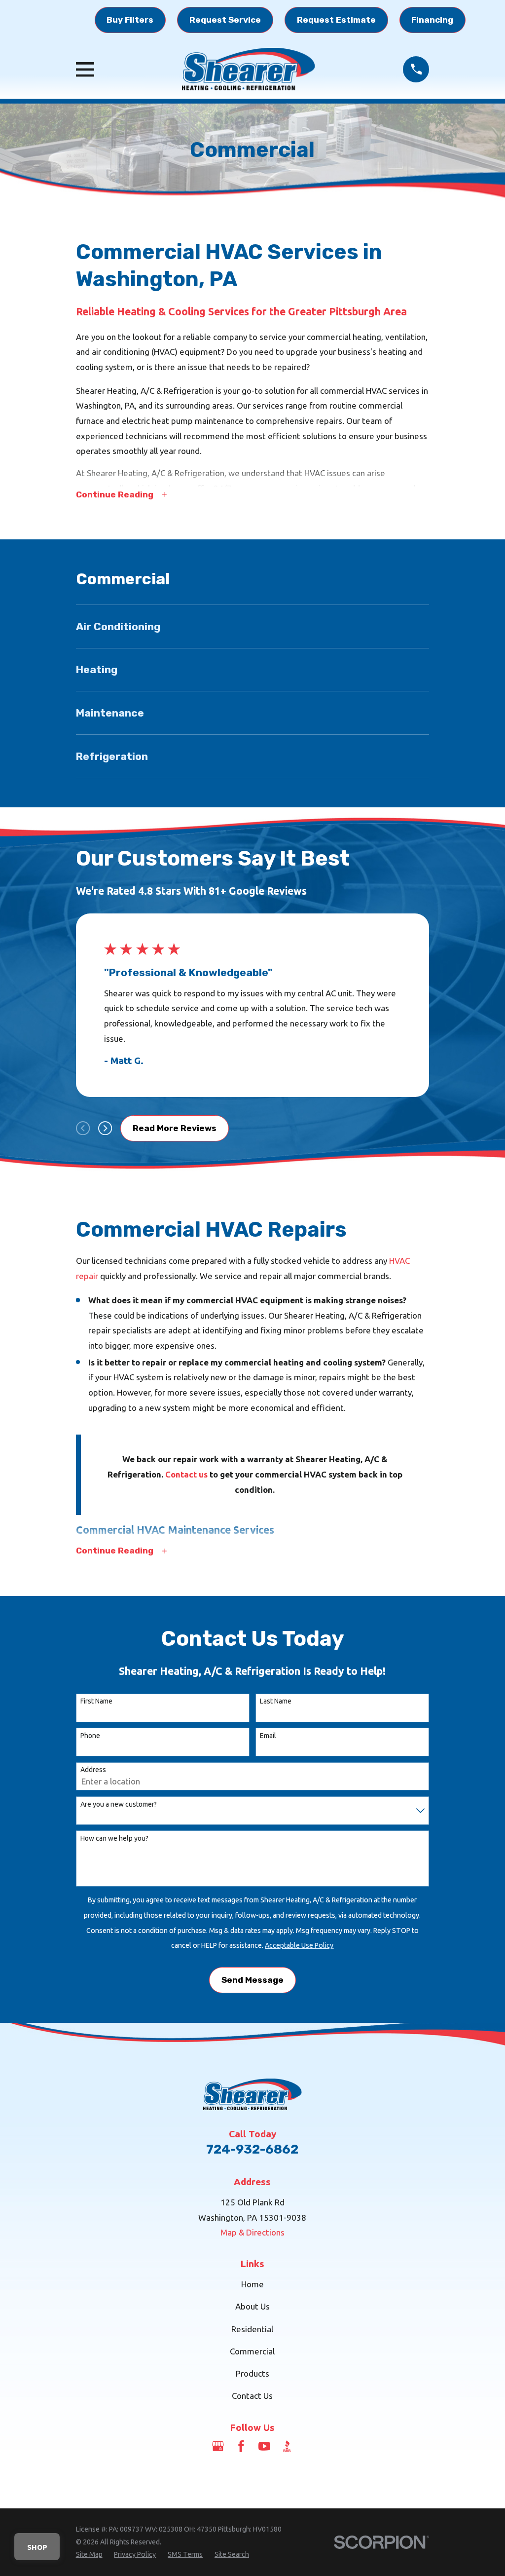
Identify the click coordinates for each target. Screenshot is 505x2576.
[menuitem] (253, 626)
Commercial (252, 2351)
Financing (432, 20)
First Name (96, 1701)
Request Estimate (336, 20)
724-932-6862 (252, 2149)
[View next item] (105, 1128)
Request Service (225, 20)
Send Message (252, 1980)
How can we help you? (114, 1838)
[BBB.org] (287, 2446)
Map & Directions (252, 2232)
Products (252, 2373)
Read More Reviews (175, 1128)
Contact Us (252, 2396)
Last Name (276, 1701)
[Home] (249, 69)
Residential (252, 2329)
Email (268, 1736)
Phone (90, 1736)
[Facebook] (241, 2446)
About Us (252, 2306)
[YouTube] (264, 2446)
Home (252, 2284)
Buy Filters (130, 20)
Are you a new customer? (119, 1804)
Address (93, 1770)
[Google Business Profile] (218, 2446)
